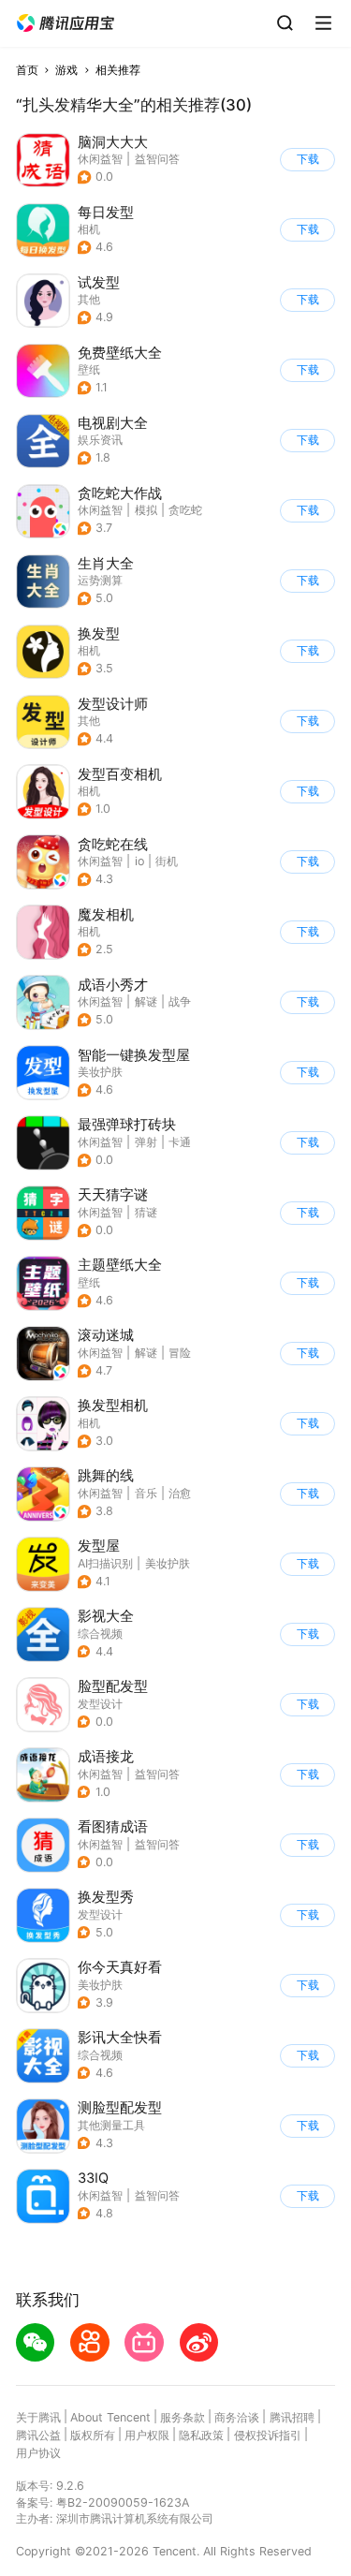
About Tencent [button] (110, 2417)
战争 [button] (180, 1001)
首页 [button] (27, 70)
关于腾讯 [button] (38, 2417)
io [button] (139, 861)
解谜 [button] (146, 1001)
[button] (66, 23)
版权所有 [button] (93, 2435)
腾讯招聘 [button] (292, 2417)
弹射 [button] (146, 1142)
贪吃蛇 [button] (185, 510)
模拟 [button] (146, 510)
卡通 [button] (180, 1142)
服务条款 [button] (183, 2417)
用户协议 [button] (38, 2453)
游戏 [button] (66, 70)
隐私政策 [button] (201, 2435)
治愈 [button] (180, 1493)
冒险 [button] (180, 1353)
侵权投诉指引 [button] (268, 2435)
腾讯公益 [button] (38, 2435)
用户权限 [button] (147, 2435)
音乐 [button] (146, 1493)
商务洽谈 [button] (237, 2417)
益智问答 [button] (157, 159)
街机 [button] (167, 861)
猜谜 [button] (146, 1212)
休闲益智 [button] (100, 159)
